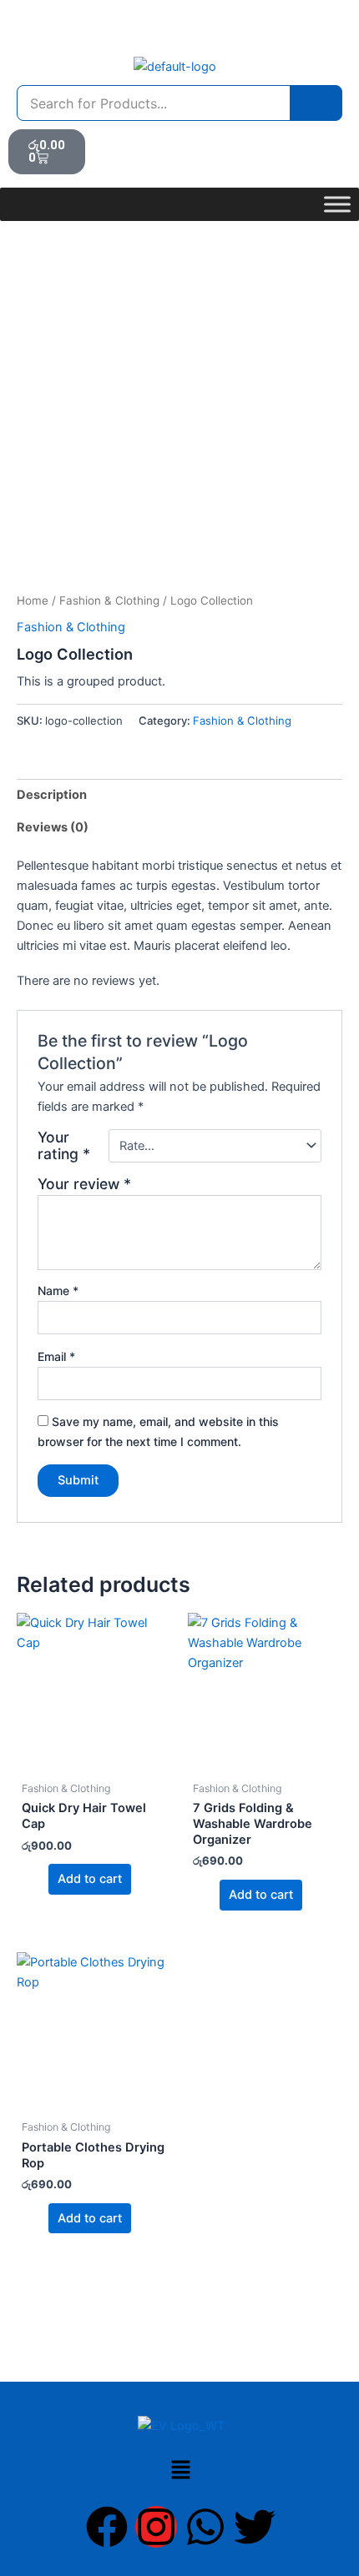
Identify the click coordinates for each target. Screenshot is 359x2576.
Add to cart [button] (90, 1879)
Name (58, 1291)
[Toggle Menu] (337, 204)
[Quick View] (40, 1879)
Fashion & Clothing (109, 600)
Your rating (64, 1146)
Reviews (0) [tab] (53, 827)
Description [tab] (52, 795)
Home (33, 600)
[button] (180, 2471)
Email (56, 1356)
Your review (84, 1184)
